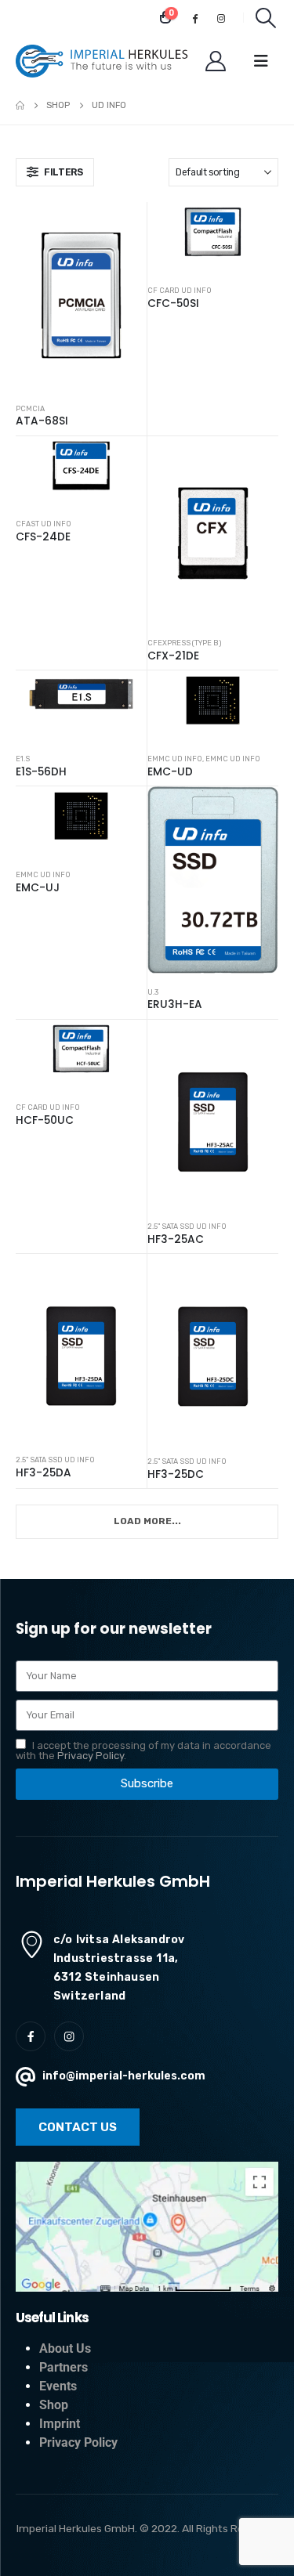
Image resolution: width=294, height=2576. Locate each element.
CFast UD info (44, 524)
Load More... (147, 1521)
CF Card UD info (180, 290)
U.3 (153, 992)
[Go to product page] (81, 296)
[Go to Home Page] (20, 106)
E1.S (23, 759)
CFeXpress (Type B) (184, 643)
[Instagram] (221, 18)
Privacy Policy (91, 1756)
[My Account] (216, 61)
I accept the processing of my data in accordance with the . (143, 1750)
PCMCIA (30, 408)
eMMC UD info (233, 759)
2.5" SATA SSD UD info (187, 1226)
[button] (266, 18)
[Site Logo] (102, 61)
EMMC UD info (175, 759)
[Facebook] (195, 18)
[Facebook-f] (31, 2036)
